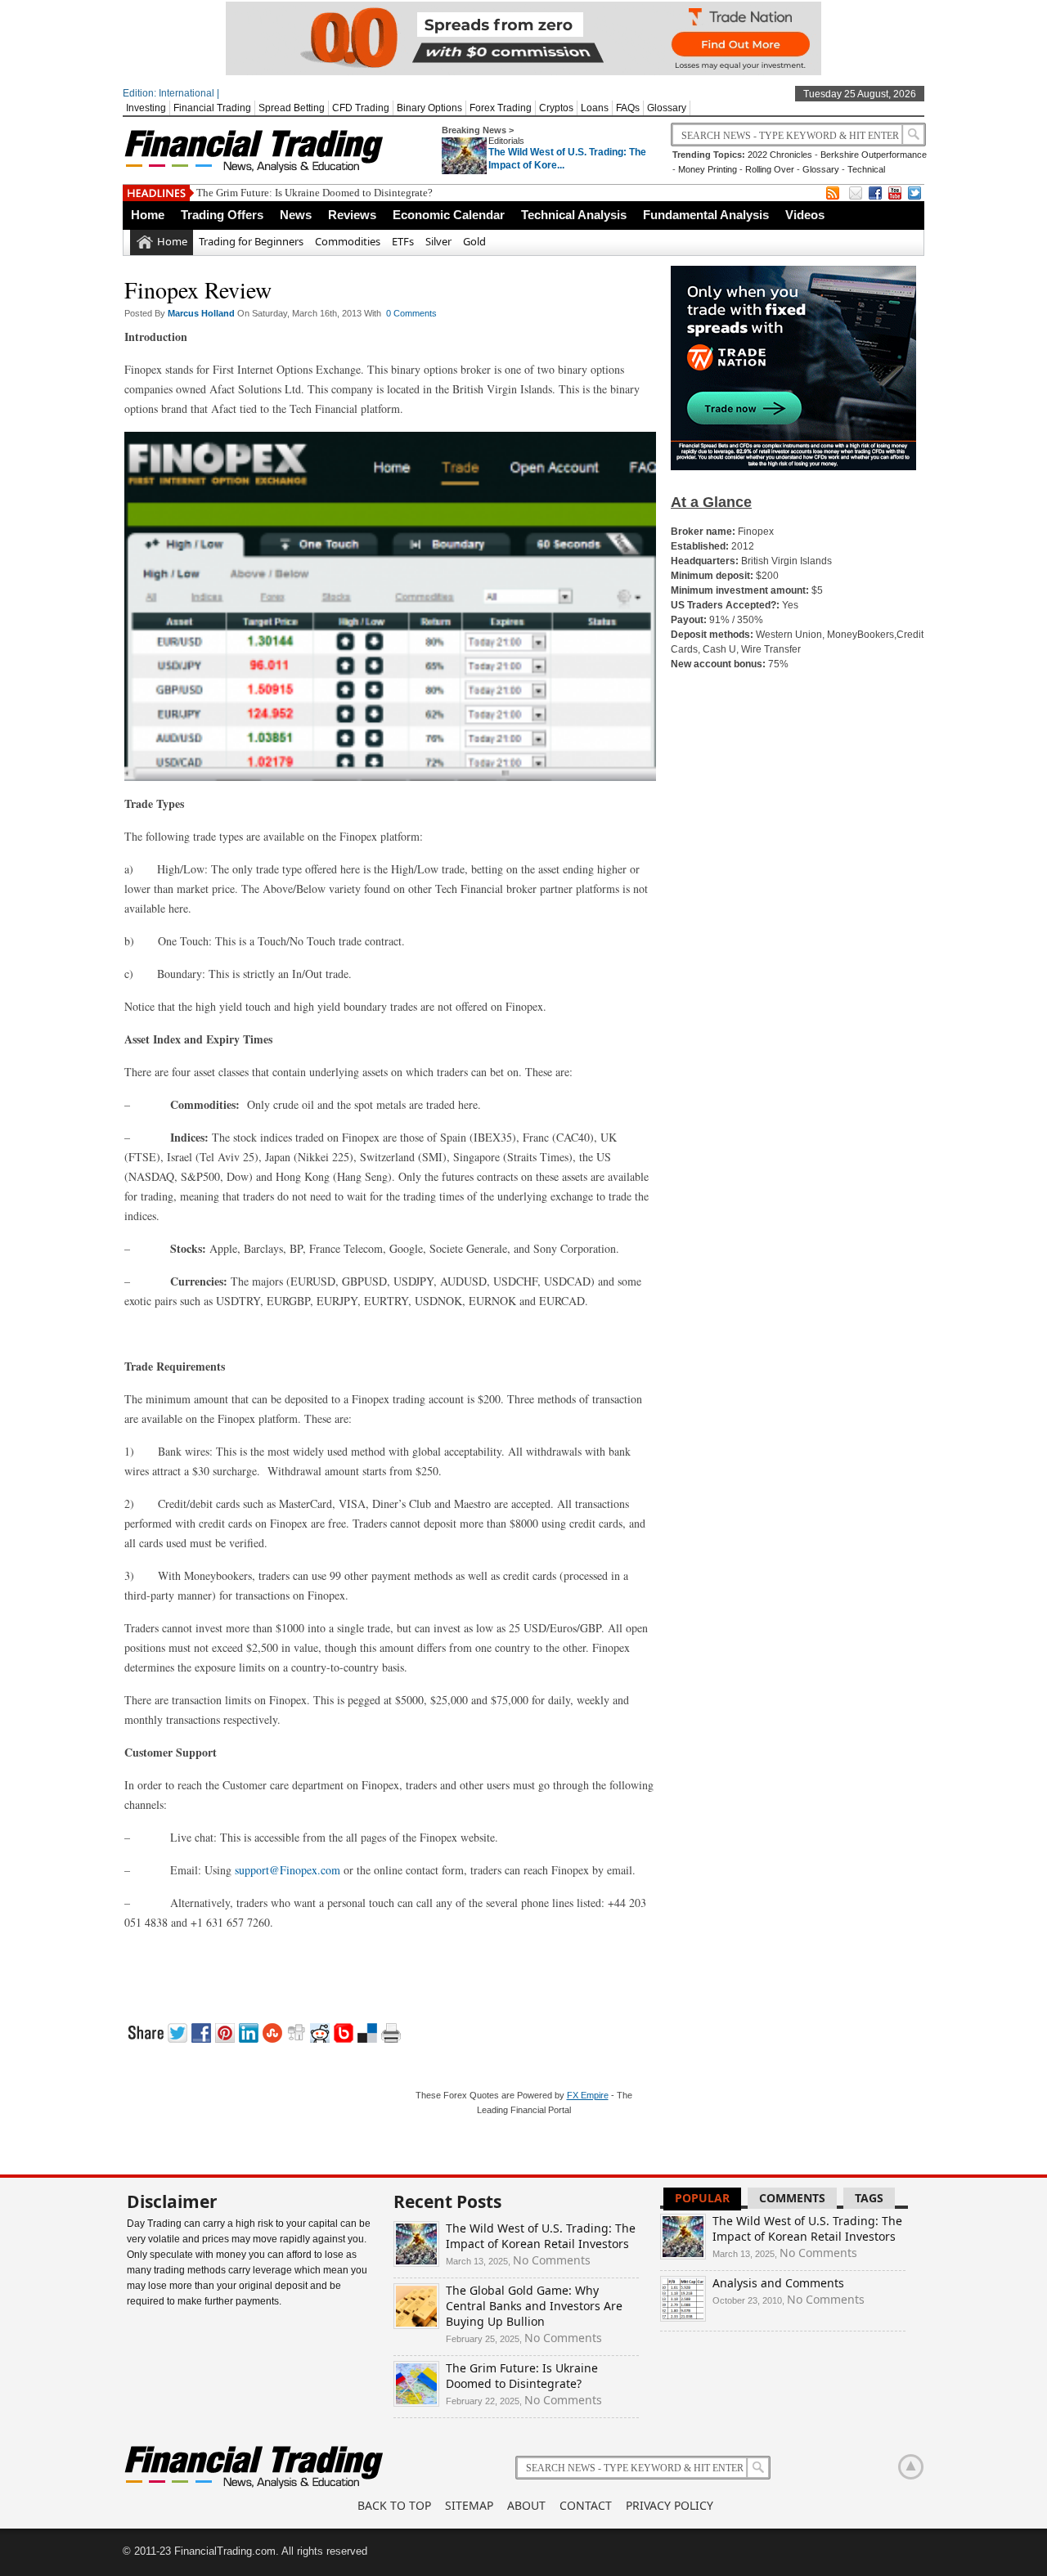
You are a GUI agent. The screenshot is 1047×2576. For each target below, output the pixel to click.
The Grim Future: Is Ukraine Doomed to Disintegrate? (315, 193)
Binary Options (429, 108)
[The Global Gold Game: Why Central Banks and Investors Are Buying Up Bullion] (416, 2325)
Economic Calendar (449, 215)
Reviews (352, 215)
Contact (586, 2505)
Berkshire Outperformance (874, 155)
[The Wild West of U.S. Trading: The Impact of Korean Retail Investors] (416, 2262)
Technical (866, 169)
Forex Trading (501, 108)
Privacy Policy (670, 2505)
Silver (438, 241)
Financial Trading (212, 108)
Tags (869, 2198)
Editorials (506, 141)
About (526, 2505)
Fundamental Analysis (706, 215)
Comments (792, 2198)
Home (148, 215)
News (296, 215)
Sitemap (469, 2505)
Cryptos (556, 108)
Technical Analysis (574, 215)
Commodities (348, 241)
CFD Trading (361, 108)
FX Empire (588, 2095)
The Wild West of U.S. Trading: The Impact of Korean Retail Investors (541, 2236)
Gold (474, 241)
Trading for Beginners (251, 241)
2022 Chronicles (780, 155)
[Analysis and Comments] (683, 2317)
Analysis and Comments (778, 2283)
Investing (146, 108)
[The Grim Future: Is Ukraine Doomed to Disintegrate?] (416, 2402)
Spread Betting (292, 108)
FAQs (628, 108)
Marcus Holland (202, 313)
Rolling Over (770, 169)
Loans (595, 108)
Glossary (667, 108)
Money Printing (708, 169)
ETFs (403, 241)
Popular (702, 2198)
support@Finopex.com (288, 1870)
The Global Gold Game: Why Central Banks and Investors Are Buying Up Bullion (534, 2306)
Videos (805, 215)
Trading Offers (222, 215)
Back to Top (394, 2505)
